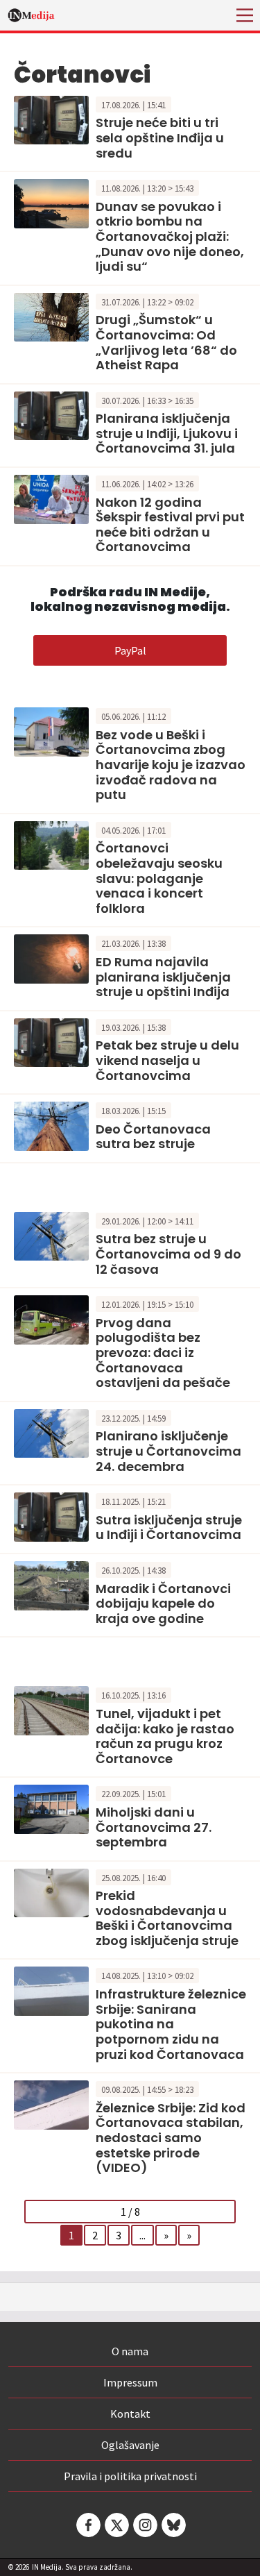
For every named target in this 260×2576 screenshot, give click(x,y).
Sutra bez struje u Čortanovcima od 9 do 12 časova (168, 1254)
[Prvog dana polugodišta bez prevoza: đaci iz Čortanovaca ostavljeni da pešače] (51, 1318)
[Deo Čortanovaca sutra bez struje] (51, 1125)
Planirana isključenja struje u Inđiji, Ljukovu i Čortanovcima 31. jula (167, 433)
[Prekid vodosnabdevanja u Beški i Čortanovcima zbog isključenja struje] (51, 1892)
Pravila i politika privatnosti (130, 2476)
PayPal (130, 650)
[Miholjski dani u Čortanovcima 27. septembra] (51, 1808)
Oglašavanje (130, 2445)
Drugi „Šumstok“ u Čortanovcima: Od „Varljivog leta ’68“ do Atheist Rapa (166, 342)
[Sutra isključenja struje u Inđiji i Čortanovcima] (51, 1515)
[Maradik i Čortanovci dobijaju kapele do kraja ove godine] (51, 1584)
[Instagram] (144, 2525)
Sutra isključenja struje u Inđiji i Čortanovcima (169, 1527)
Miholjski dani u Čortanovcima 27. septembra (154, 1827)
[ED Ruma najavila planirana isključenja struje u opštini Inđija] (51, 957)
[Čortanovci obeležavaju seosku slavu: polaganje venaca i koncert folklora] (51, 844)
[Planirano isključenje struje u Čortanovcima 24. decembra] (51, 1432)
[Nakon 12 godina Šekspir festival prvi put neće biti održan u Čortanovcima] (51, 498)
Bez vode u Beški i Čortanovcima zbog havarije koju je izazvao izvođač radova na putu (171, 765)
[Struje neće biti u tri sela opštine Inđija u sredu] (51, 119)
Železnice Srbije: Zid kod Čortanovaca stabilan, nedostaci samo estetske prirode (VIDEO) (171, 2138)
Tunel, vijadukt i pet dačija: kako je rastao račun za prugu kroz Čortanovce (165, 1736)
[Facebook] (87, 2525)
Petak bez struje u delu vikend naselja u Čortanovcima (167, 1060)
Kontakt (130, 2414)
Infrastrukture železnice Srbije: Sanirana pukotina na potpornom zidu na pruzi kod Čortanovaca (171, 2024)
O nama (130, 2351)
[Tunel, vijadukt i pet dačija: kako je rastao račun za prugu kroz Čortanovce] (51, 1709)
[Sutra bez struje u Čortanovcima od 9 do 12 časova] (51, 1235)
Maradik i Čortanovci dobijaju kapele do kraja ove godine (163, 1603)
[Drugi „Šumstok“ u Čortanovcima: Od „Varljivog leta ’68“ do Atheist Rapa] (51, 316)
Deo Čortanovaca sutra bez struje (153, 1137)
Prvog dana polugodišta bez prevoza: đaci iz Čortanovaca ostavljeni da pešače (163, 1353)
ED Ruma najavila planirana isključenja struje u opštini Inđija (163, 977)
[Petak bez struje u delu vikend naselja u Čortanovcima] (51, 1041)
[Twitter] (116, 2525)
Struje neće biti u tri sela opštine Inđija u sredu (160, 137)
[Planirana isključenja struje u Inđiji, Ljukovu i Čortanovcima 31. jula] (51, 414)
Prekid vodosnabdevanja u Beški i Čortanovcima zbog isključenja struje (167, 1918)
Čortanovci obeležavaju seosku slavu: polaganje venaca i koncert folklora (159, 878)
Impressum (130, 2382)
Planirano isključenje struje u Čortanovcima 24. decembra (168, 1451)
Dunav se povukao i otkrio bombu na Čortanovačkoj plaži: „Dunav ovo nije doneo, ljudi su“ (170, 236)
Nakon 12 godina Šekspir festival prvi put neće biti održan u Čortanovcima (170, 525)
